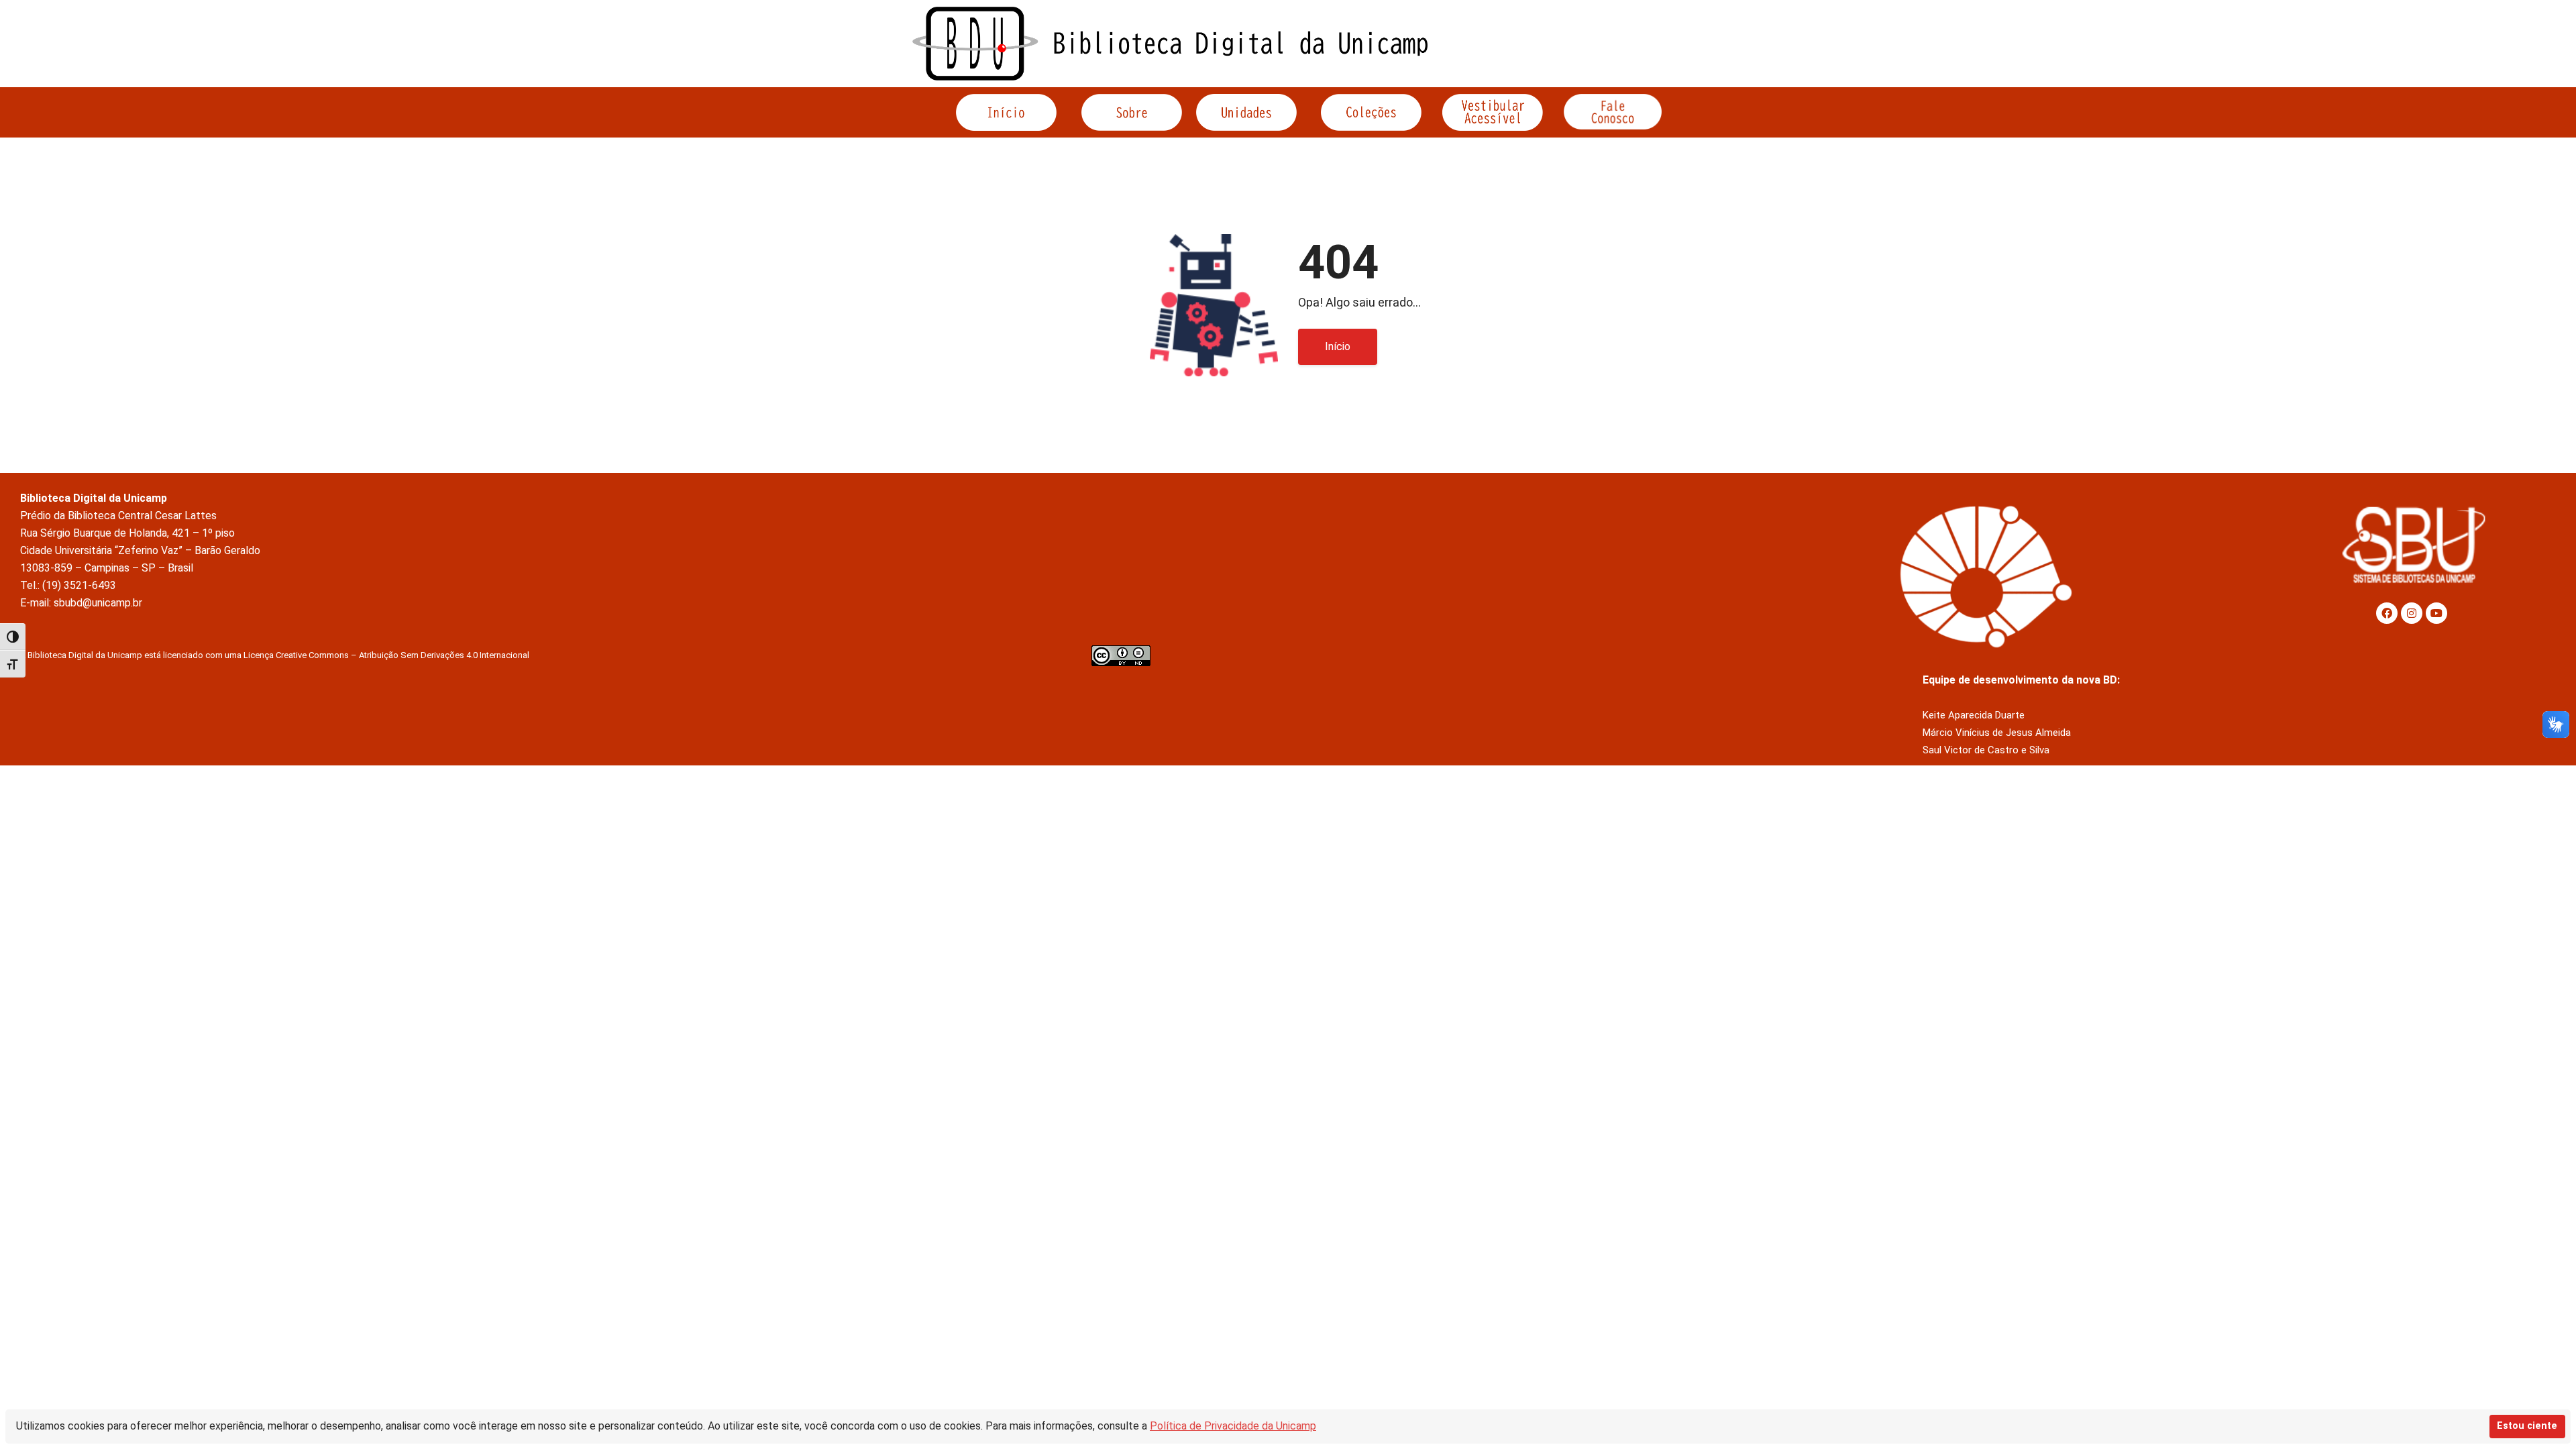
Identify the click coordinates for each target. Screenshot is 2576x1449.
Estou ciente (2527, 1426)
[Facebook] (2387, 613)
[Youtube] (2436, 613)
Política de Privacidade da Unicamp (1233, 1426)
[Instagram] (2412, 613)
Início (1338, 346)
